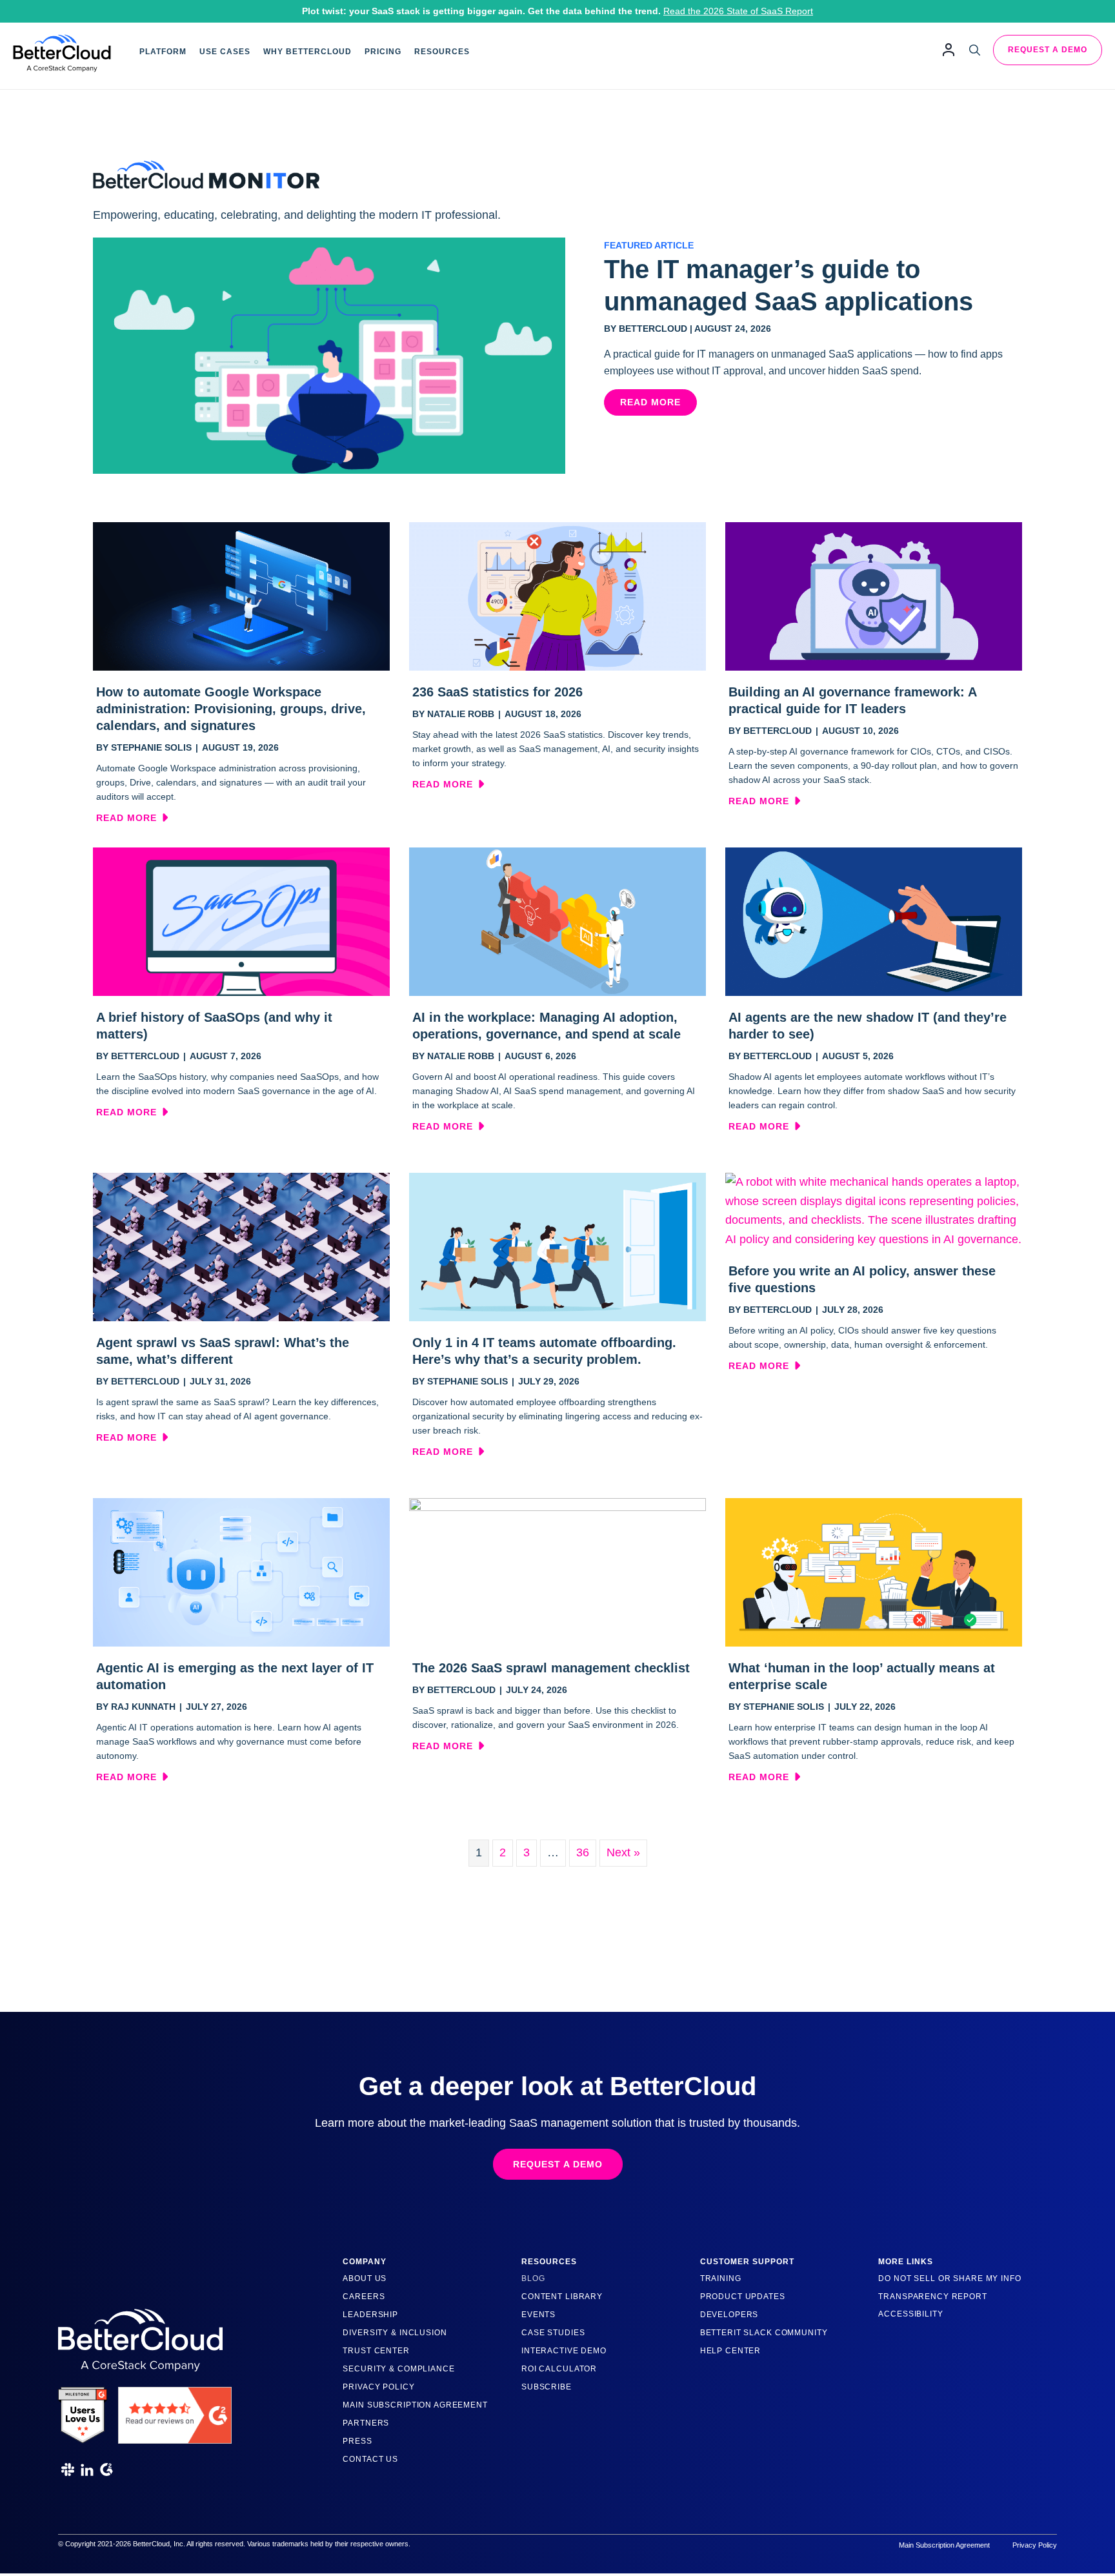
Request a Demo (1048, 50)
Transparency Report (933, 2297)
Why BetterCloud (307, 52)
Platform (163, 52)
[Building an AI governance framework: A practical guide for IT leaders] (874, 596)
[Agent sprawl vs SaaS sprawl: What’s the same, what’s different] (241, 1246)
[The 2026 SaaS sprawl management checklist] (557, 1572)
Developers (729, 2315)
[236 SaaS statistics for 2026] (557, 596)
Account (949, 49)
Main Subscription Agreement (415, 2405)
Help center (731, 2351)
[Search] (975, 50)
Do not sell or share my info (949, 2278)
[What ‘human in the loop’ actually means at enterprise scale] (874, 1572)
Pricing (383, 52)
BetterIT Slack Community (764, 2333)
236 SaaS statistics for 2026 (497, 692)
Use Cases (225, 52)
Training (721, 2278)
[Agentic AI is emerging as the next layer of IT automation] (241, 1572)
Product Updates (743, 2297)
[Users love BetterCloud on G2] (83, 2411)
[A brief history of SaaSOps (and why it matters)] (241, 921)
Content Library (562, 2297)
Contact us (370, 2459)
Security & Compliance (398, 2369)
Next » (623, 1852)
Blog (533, 2278)
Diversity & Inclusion (395, 2333)
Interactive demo (564, 2351)
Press (357, 2441)
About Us (365, 2278)
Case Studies (553, 2333)
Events (538, 2315)
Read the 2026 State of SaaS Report (738, 11)
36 (583, 1852)
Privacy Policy (378, 2387)
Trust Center (376, 2351)
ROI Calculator (559, 2369)
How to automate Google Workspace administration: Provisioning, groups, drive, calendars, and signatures (231, 709)
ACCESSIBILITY (910, 2314)
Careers (364, 2297)
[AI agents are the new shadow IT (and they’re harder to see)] (874, 921)
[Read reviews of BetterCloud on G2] (175, 2411)
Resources (442, 52)
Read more (132, 818)
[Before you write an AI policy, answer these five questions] (874, 1210)
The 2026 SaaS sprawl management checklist (551, 1668)
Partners (366, 2423)
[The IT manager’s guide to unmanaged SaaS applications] (329, 355)
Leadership (370, 2315)
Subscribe (547, 2387)
